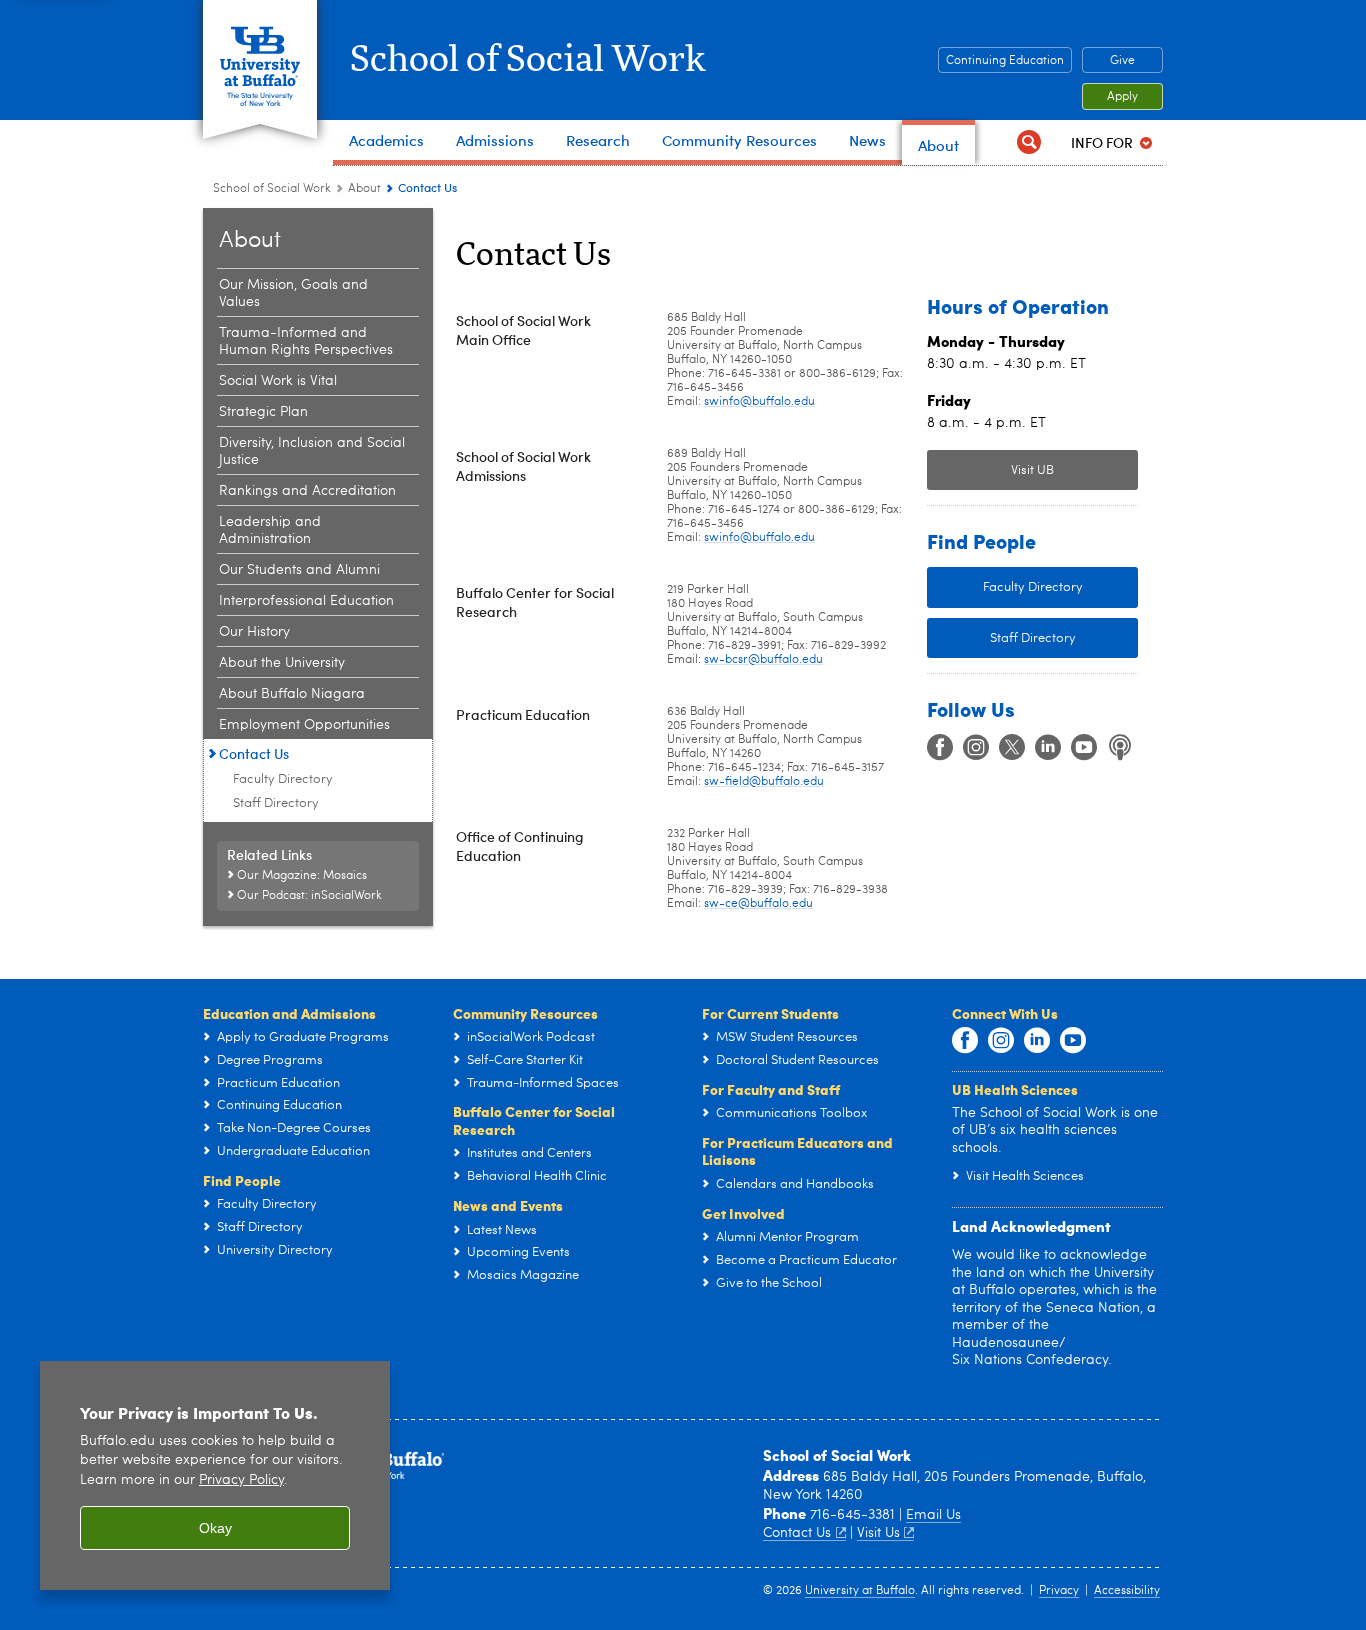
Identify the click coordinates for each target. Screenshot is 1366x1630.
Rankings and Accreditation (307, 491)
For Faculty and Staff (771, 1089)
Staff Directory (276, 803)
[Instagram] (976, 748)
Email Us (933, 1515)
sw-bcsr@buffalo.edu (763, 660)
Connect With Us (1005, 1013)
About (364, 189)
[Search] (1029, 142)
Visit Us (878, 1533)
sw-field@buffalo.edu (764, 782)
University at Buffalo (860, 1591)
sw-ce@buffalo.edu (758, 904)
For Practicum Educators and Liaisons (797, 1151)
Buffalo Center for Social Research (534, 1120)
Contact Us (254, 753)
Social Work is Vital (278, 381)
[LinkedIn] (1048, 748)
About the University (282, 663)
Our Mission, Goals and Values (293, 293)
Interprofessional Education (306, 601)
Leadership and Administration (270, 530)
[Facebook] (940, 748)
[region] (215, 1475)
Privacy (1059, 1591)
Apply (1122, 97)
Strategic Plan (263, 412)
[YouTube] (1084, 748)
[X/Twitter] (1012, 748)
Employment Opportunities (304, 725)
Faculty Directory (283, 779)
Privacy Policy (241, 1480)
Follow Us (971, 708)
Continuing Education (1005, 61)
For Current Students (770, 1013)
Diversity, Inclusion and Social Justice (312, 451)
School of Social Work (528, 60)
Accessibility (1127, 1591)
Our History (254, 632)
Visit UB (1032, 470)
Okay (215, 1528)
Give (1122, 61)
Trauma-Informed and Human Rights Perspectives (306, 341)
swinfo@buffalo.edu (759, 402)
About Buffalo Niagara (292, 694)
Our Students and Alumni (299, 570)
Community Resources (525, 1013)
